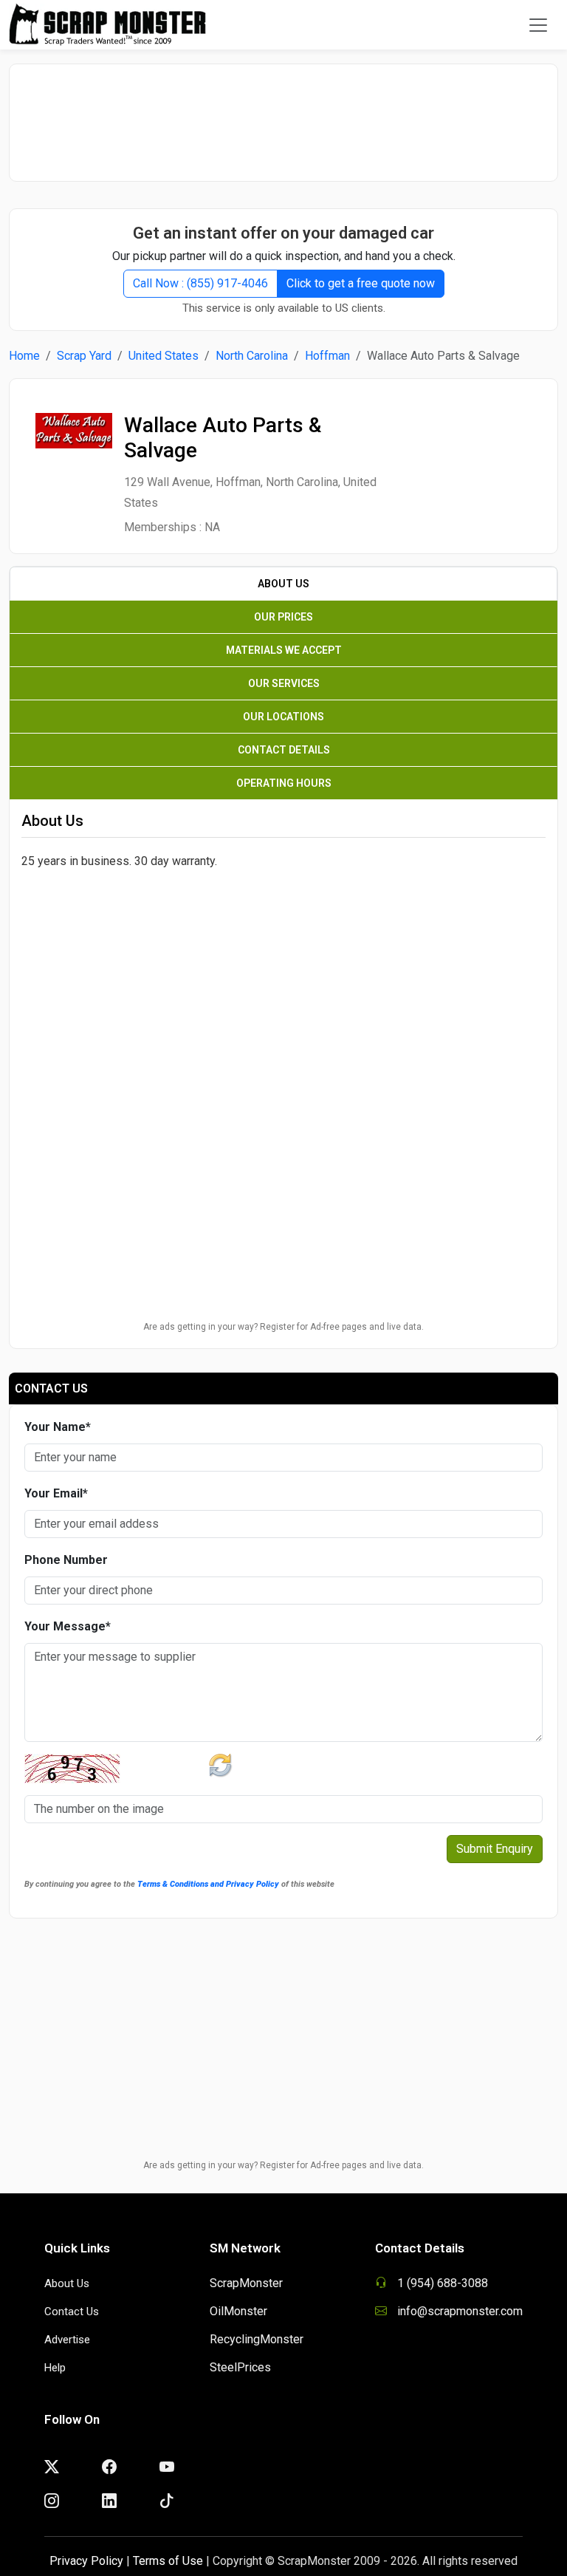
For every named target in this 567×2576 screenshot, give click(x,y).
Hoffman (327, 356)
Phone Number (66, 1560)
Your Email (56, 1493)
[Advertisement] (283, 115)
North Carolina (252, 356)
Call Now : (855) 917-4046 (200, 283)
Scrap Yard (84, 356)
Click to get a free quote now (361, 283)
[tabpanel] (283, 955)
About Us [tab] (283, 584)
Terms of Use (168, 2561)
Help (55, 2368)
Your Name (58, 1427)
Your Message (68, 1626)
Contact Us (72, 2312)
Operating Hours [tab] (284, 783)
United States (164, 356)
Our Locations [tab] (283, 717)
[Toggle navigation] (538, 25)
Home (24, 356)
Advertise (67, 2340)
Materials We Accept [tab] (284, 650)
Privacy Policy (86, 2561)
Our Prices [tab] (283, 617)
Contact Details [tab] (284, 750)
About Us (67, 2283)
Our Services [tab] (284, 683)
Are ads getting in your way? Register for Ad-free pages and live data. (283, 1327)
